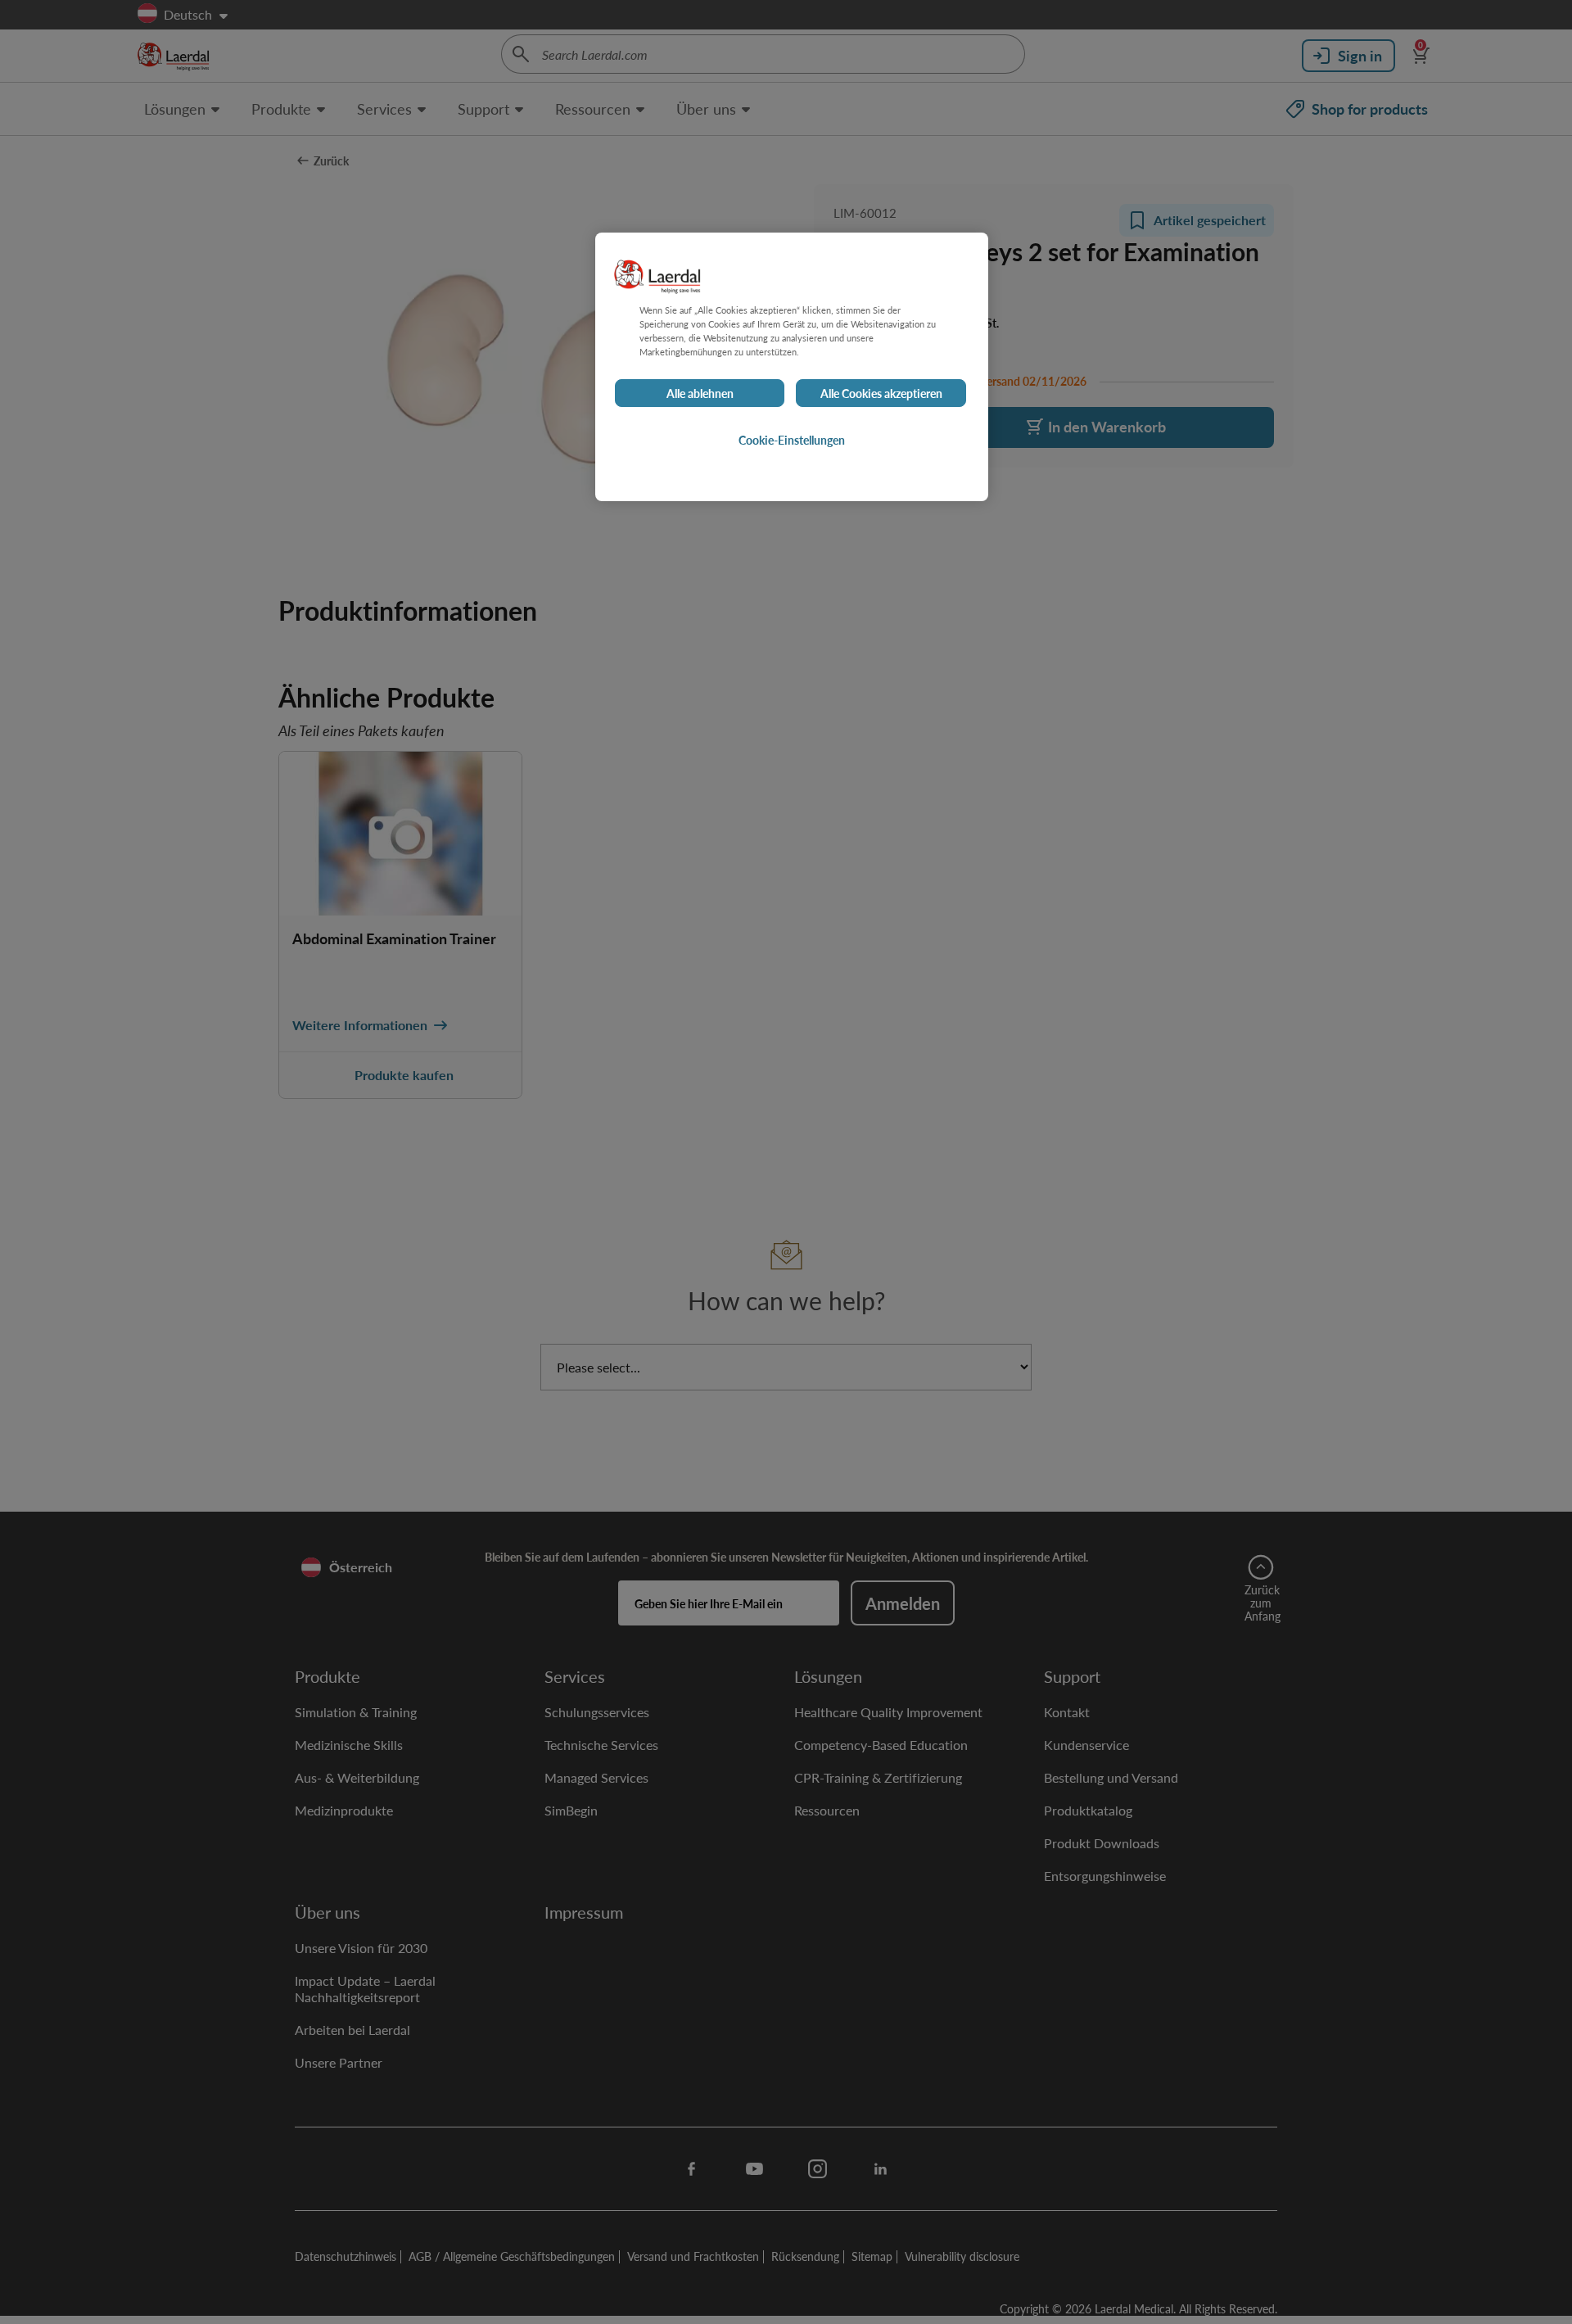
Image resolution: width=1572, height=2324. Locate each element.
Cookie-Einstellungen (792, 440)
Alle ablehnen (700, 393)
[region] (792, 367)
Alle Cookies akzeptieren (881, 393)
